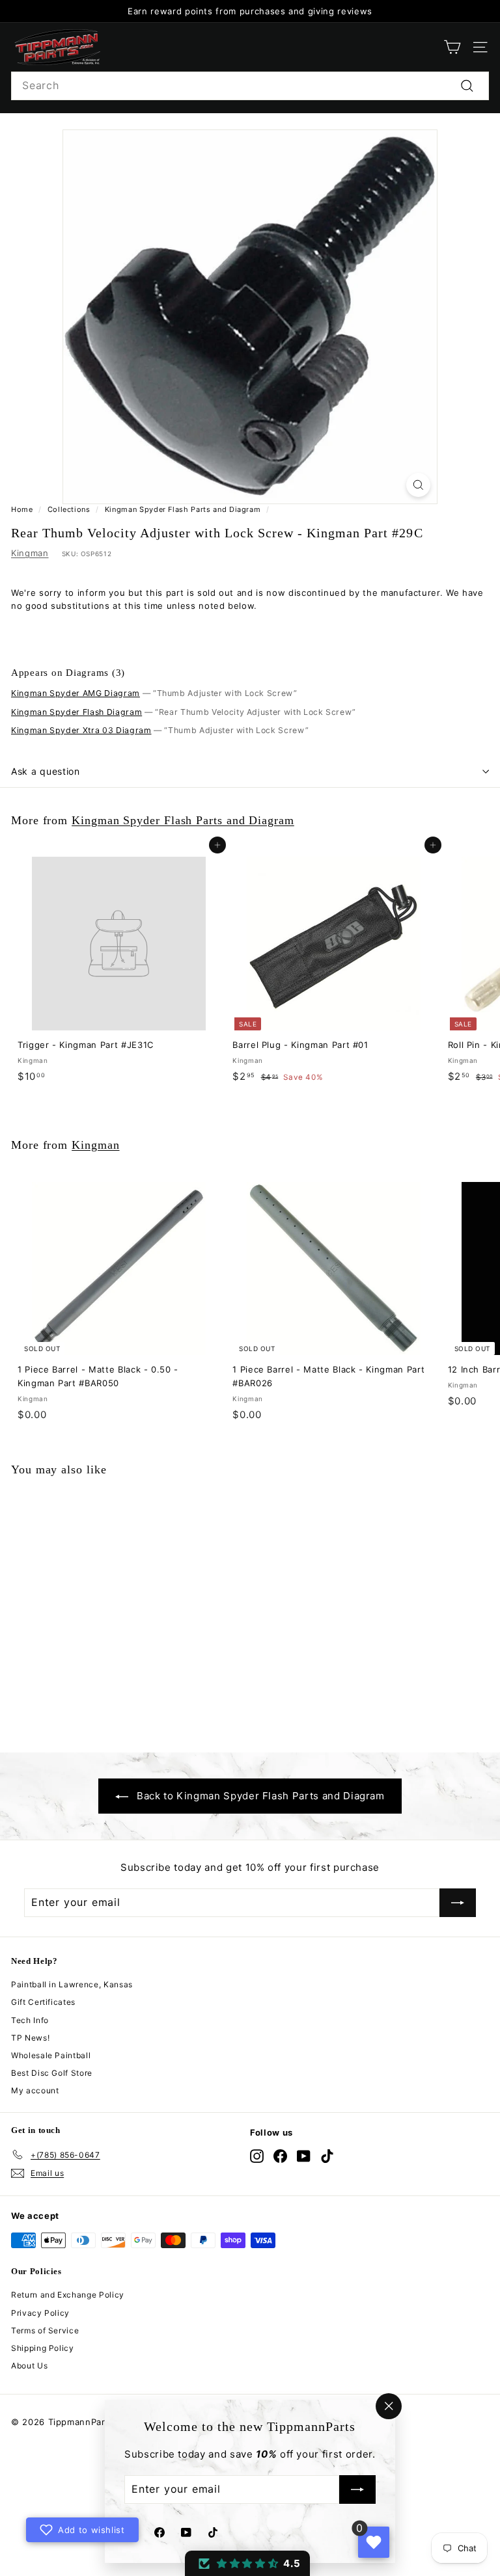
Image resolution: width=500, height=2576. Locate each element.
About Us (29, 2366)
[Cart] (452, 47)
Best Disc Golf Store (52, 2073)
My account (35, 2090)
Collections (69, 509)
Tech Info (30, 2020)
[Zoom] (418, 485)
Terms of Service (45, 2330)
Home (22, 509)
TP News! (30, 2038)
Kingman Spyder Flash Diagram (76, 712)
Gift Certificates (43, 2002)
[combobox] (250, 86)
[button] (247, 2563)
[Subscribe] (357, 2490)
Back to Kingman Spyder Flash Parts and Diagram (261, 1796)
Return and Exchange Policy (68, 2295)
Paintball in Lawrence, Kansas (72, 1984)
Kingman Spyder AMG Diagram (76, 693)
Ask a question (46, 771)
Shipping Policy (43, 2348)
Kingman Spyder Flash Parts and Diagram (183, 509)
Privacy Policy (40, 2313)
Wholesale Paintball (51, 2055)
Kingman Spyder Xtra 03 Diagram (81, 730)
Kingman (30, 553)
